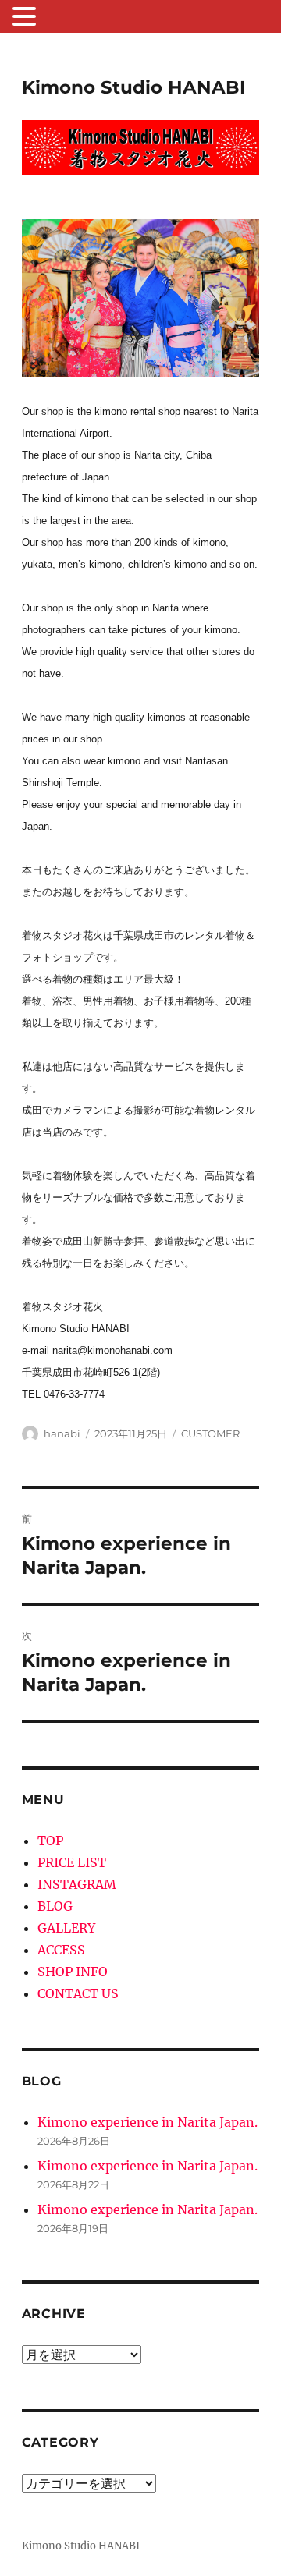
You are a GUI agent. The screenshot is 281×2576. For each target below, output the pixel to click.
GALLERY (66, 1928)
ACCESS (61, 1950)
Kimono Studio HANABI (134, 87)
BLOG (55, 1906)
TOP (50, 1841)
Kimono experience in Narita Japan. (148, 2122)
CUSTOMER (210, 1433)
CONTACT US (78, 1993)
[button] (27, 18)
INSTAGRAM (77, 1884)
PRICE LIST (72, 1862)
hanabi (62, 1433)
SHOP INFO (73, 1972)
